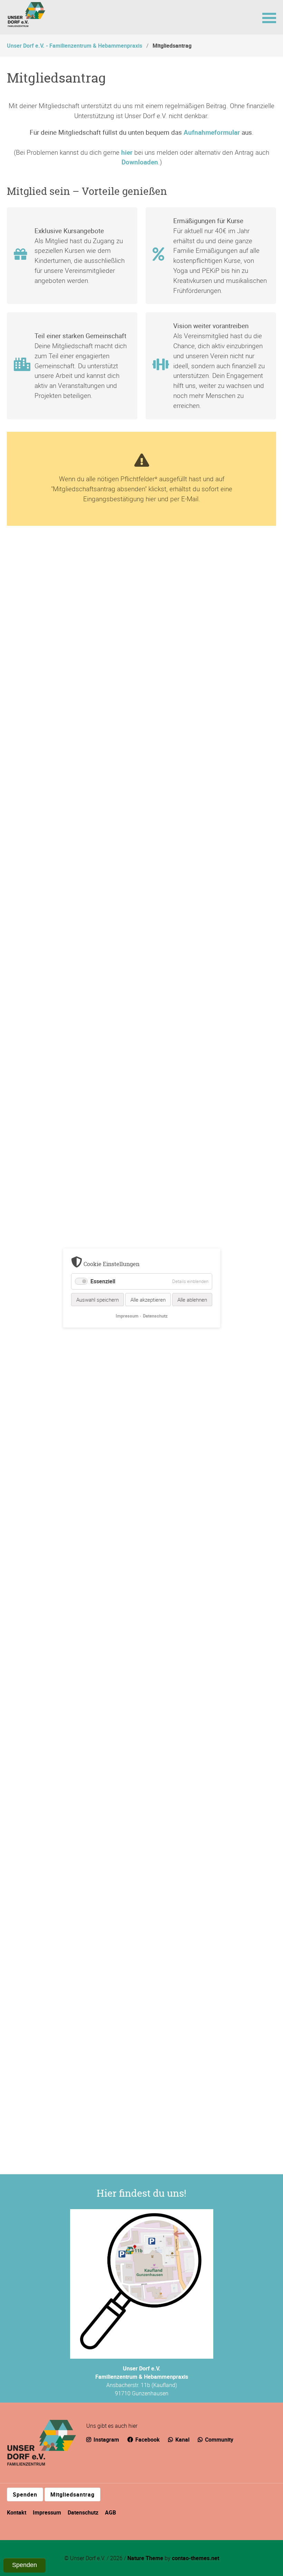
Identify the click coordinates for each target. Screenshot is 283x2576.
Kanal (182, 2440)
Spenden (25, 2494)
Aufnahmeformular (212, 132)
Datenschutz (83, 2512)
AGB (110, 2512)
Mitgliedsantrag (72, 2494)
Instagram (106, 2440)
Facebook (147, 2440)
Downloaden (140, 162)
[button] (269, 17)
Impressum (47, 2512)
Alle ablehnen (192, 1300)
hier (127, 152)
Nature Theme (145, 2558)
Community (218, 2440)
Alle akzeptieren (148, 1300)
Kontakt (17, 2512)
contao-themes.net (196, 2558)
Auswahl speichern (97, 1300)
